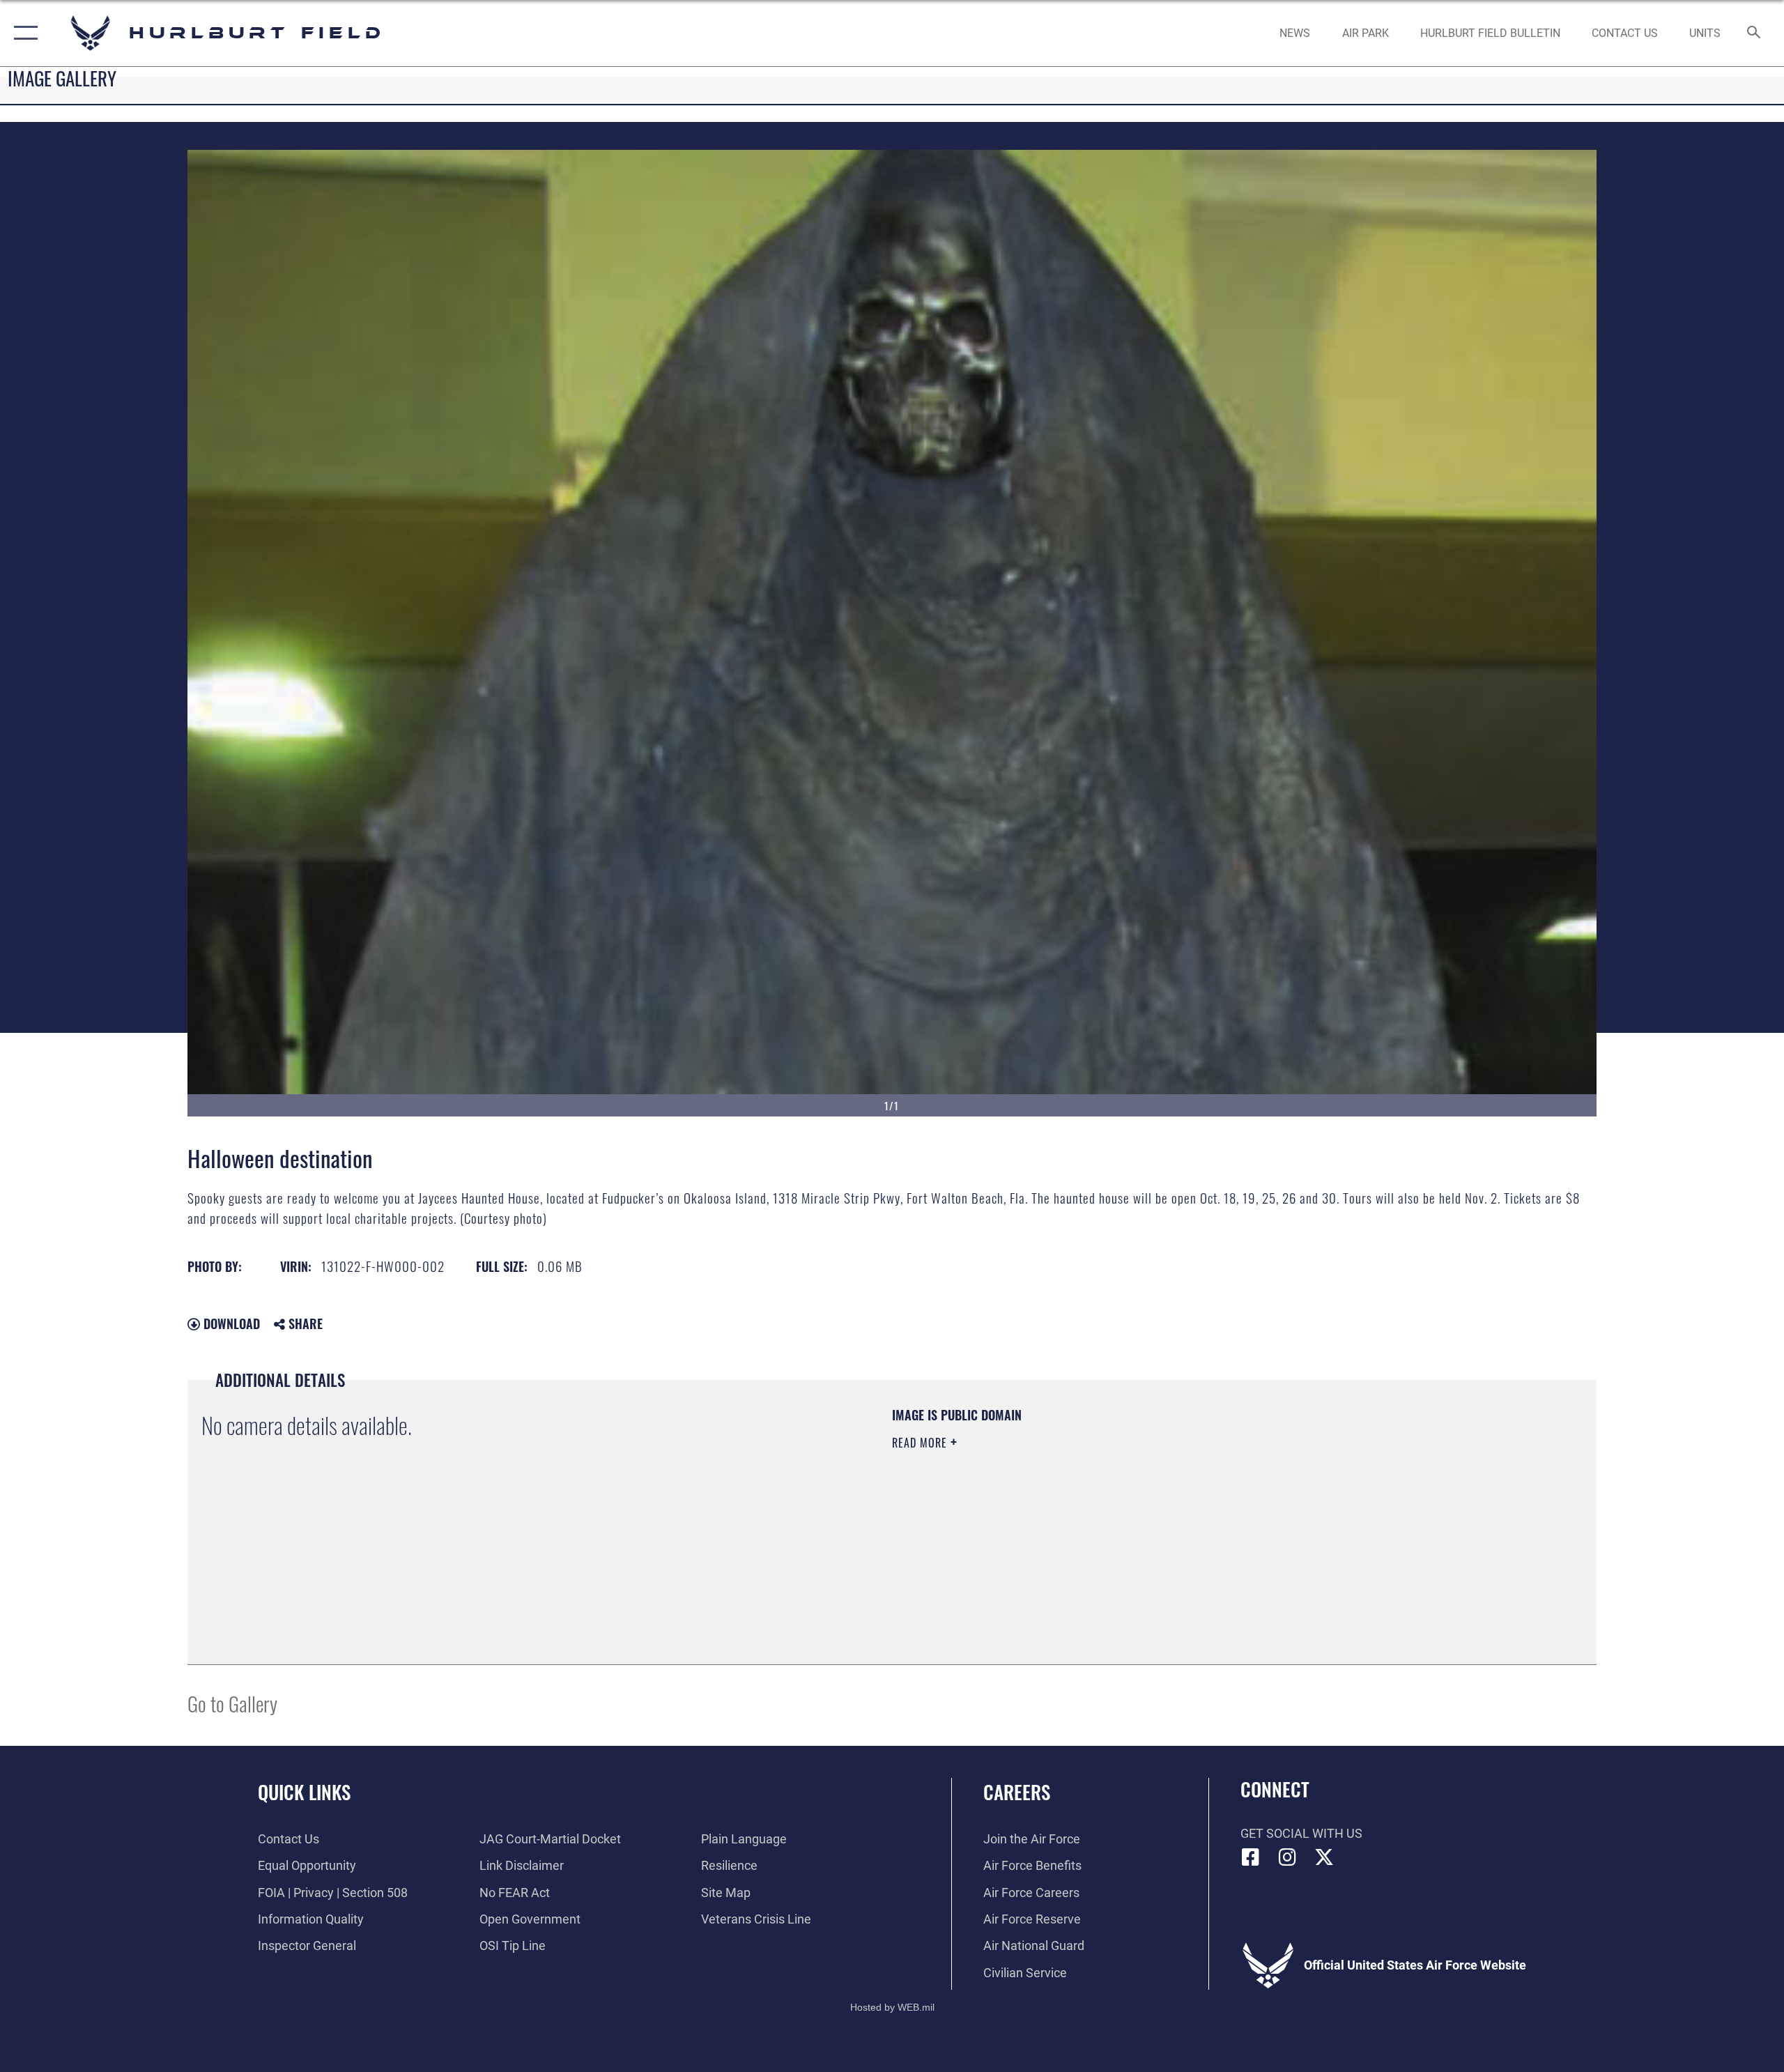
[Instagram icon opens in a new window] (1287, 1857)
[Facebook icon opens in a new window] (1251, 1857)
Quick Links (304, 1792)
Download (230, 1323)
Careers (1017, 1792)
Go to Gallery (232, 1703)
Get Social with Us (1301, 1833)
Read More (921, 1443)
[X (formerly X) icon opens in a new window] (1324, 1857)
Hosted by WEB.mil (892, 2007)
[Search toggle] (1754, 33)
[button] (23, 33)
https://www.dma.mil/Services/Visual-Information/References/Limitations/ (1055, 1512)
